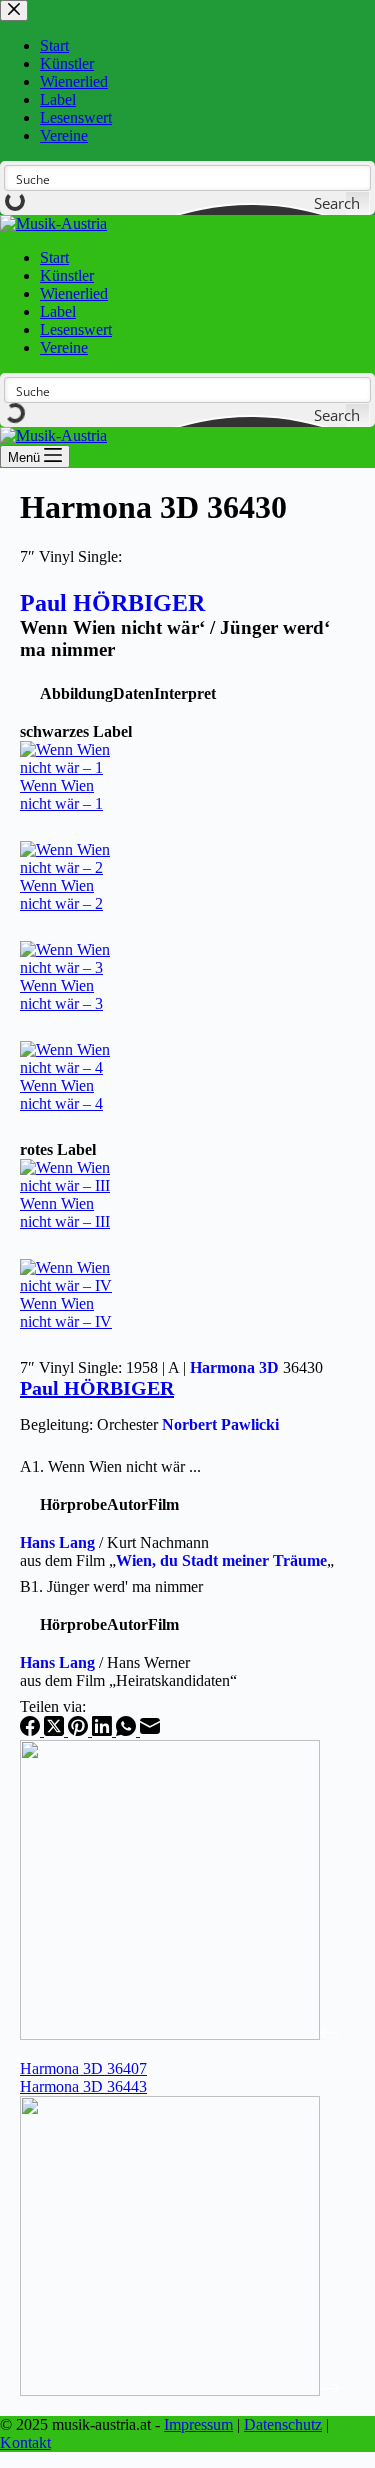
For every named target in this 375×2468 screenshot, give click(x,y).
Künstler (67, 275)
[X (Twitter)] (56, 1730)
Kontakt (25, 2442)
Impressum (198, 2424)
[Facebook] (32, 1730)
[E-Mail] (150, 1730)
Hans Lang (57, 1542)
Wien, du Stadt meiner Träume (221, 1560)
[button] (76, 693)
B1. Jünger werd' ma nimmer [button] (111, 1586)
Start (54, 257)
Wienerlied (74, 293)
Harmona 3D (234, 1367)
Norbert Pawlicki (220, 1424)
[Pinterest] (80, 1730)
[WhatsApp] (128, 1730)
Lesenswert (76, 329)
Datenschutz (283, 2424)
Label (58, 311)
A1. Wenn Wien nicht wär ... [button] (110, 1466)
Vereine (64, 347)
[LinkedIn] (104, 1730)
